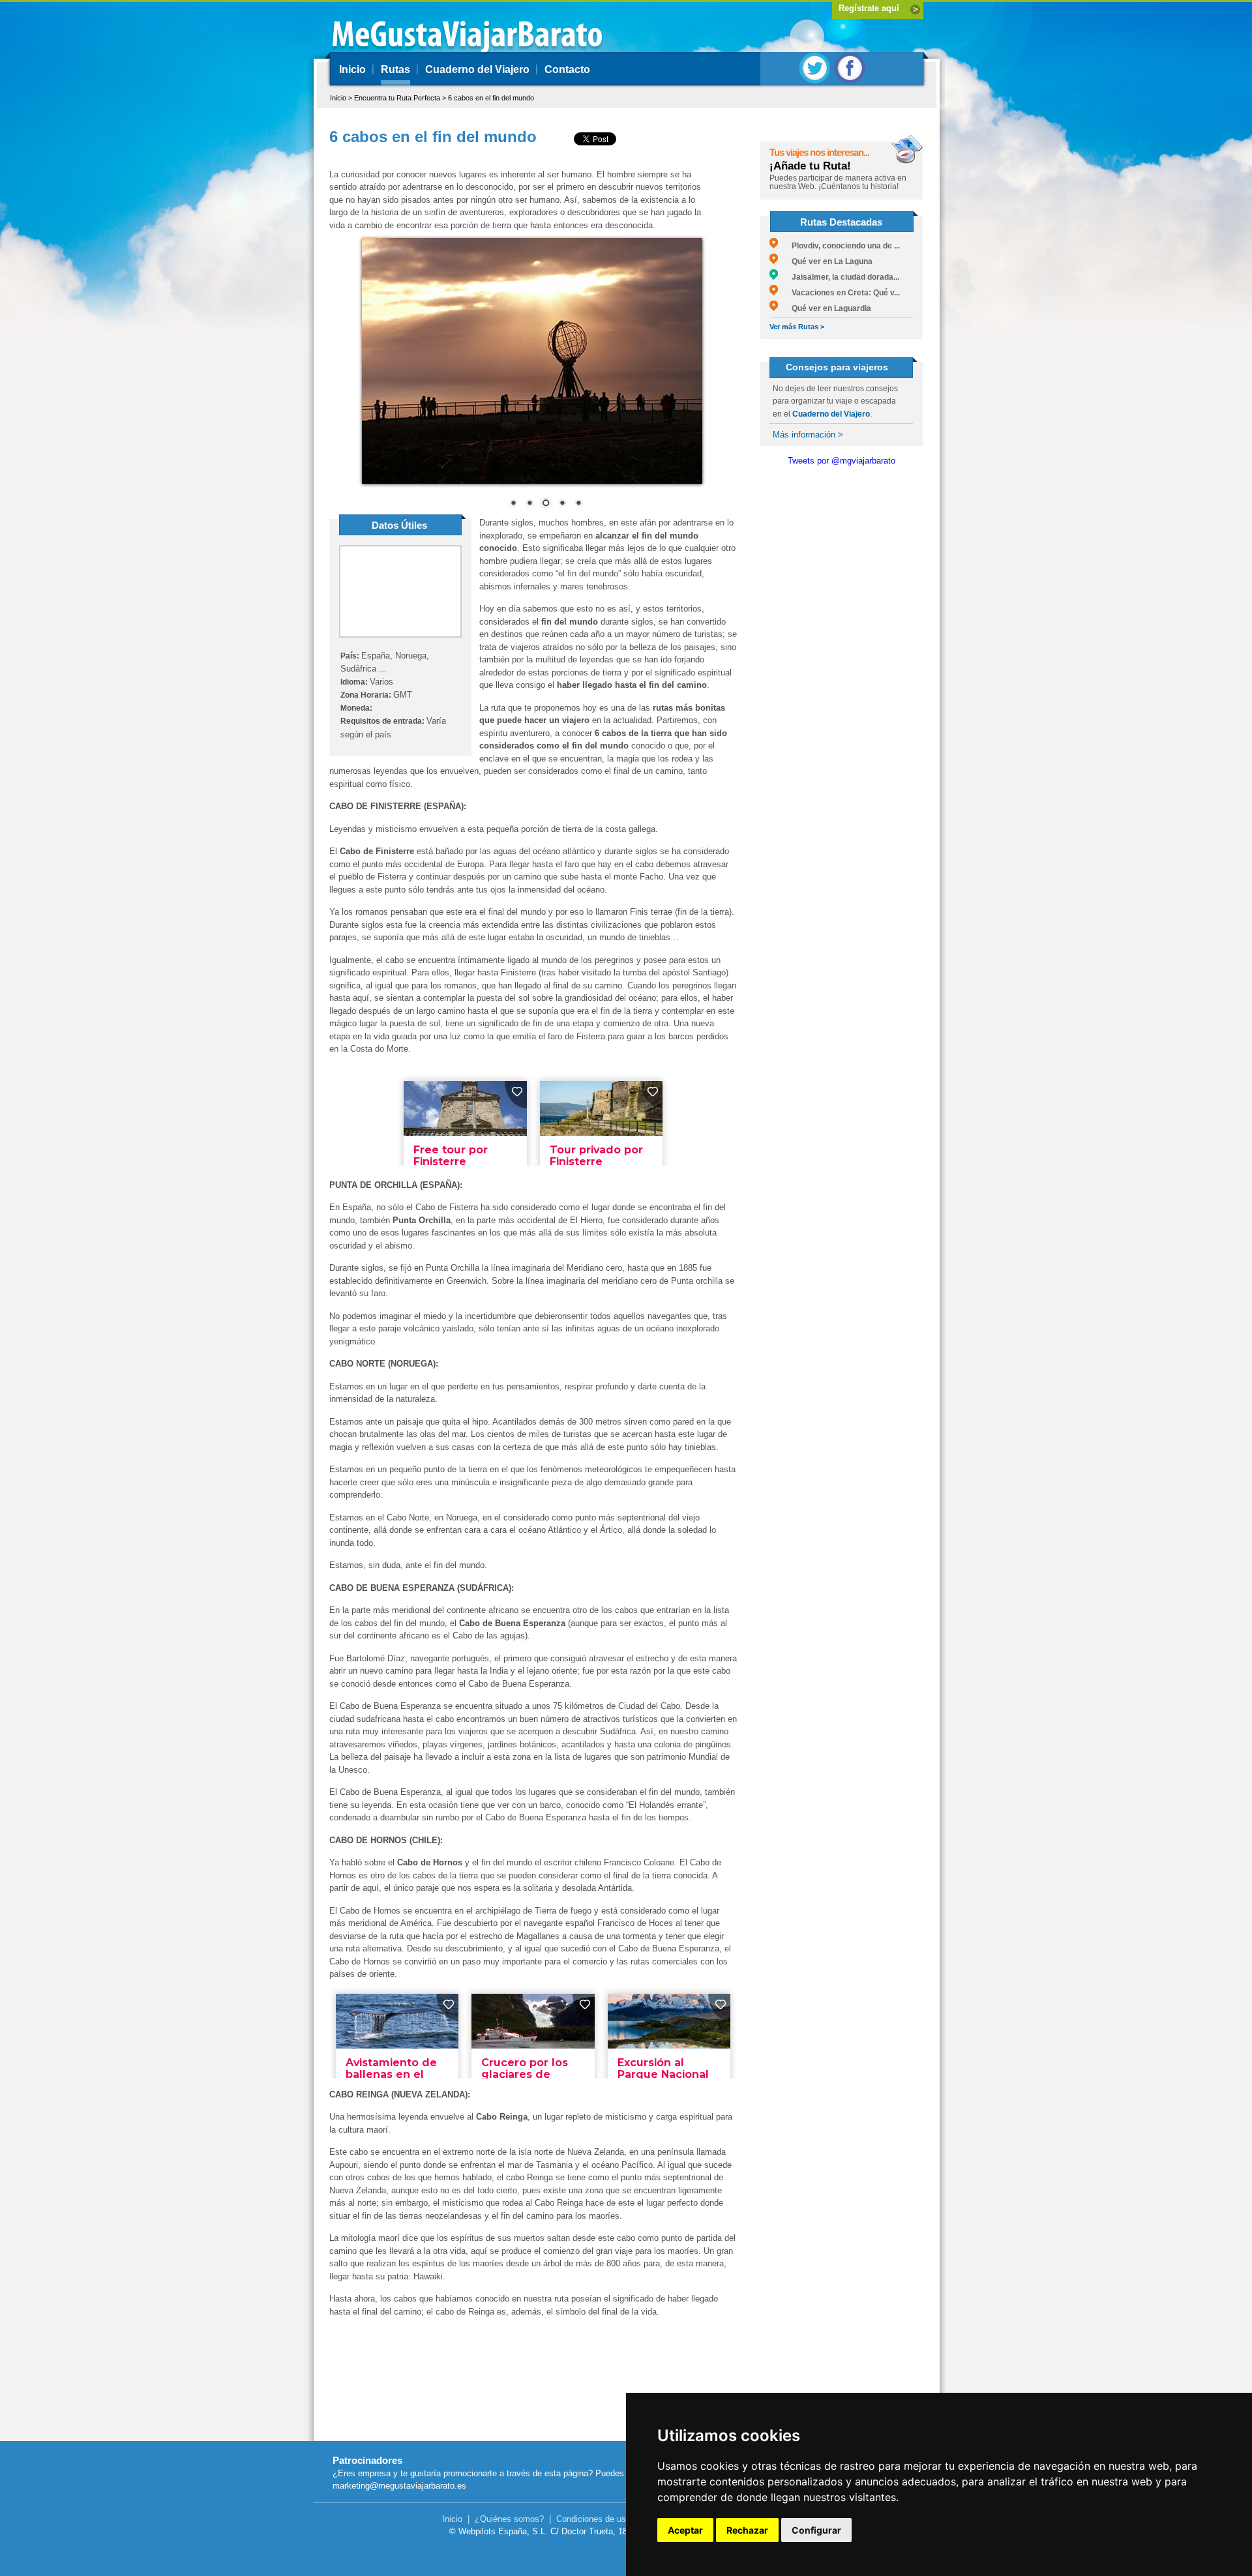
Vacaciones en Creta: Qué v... (839, 293)
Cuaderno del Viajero (477, 69)
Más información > (808, 435)
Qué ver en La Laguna (825, 261)
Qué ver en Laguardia (825, 308)
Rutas (395, 69)
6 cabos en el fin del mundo (491, 98)
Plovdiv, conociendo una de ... (839, 246)
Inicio (352, 69)
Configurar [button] (816, 2530)
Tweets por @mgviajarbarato (842, 461)
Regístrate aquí (869, 8)
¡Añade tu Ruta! (810, 166)
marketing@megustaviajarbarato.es (399, 2486)
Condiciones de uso (593, 2519)
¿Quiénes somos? (509, 2519)
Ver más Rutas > (797, 327)
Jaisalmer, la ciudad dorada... (839, 277)
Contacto (567, 69)
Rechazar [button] (747, 2530)
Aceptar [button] (685, 2530)
